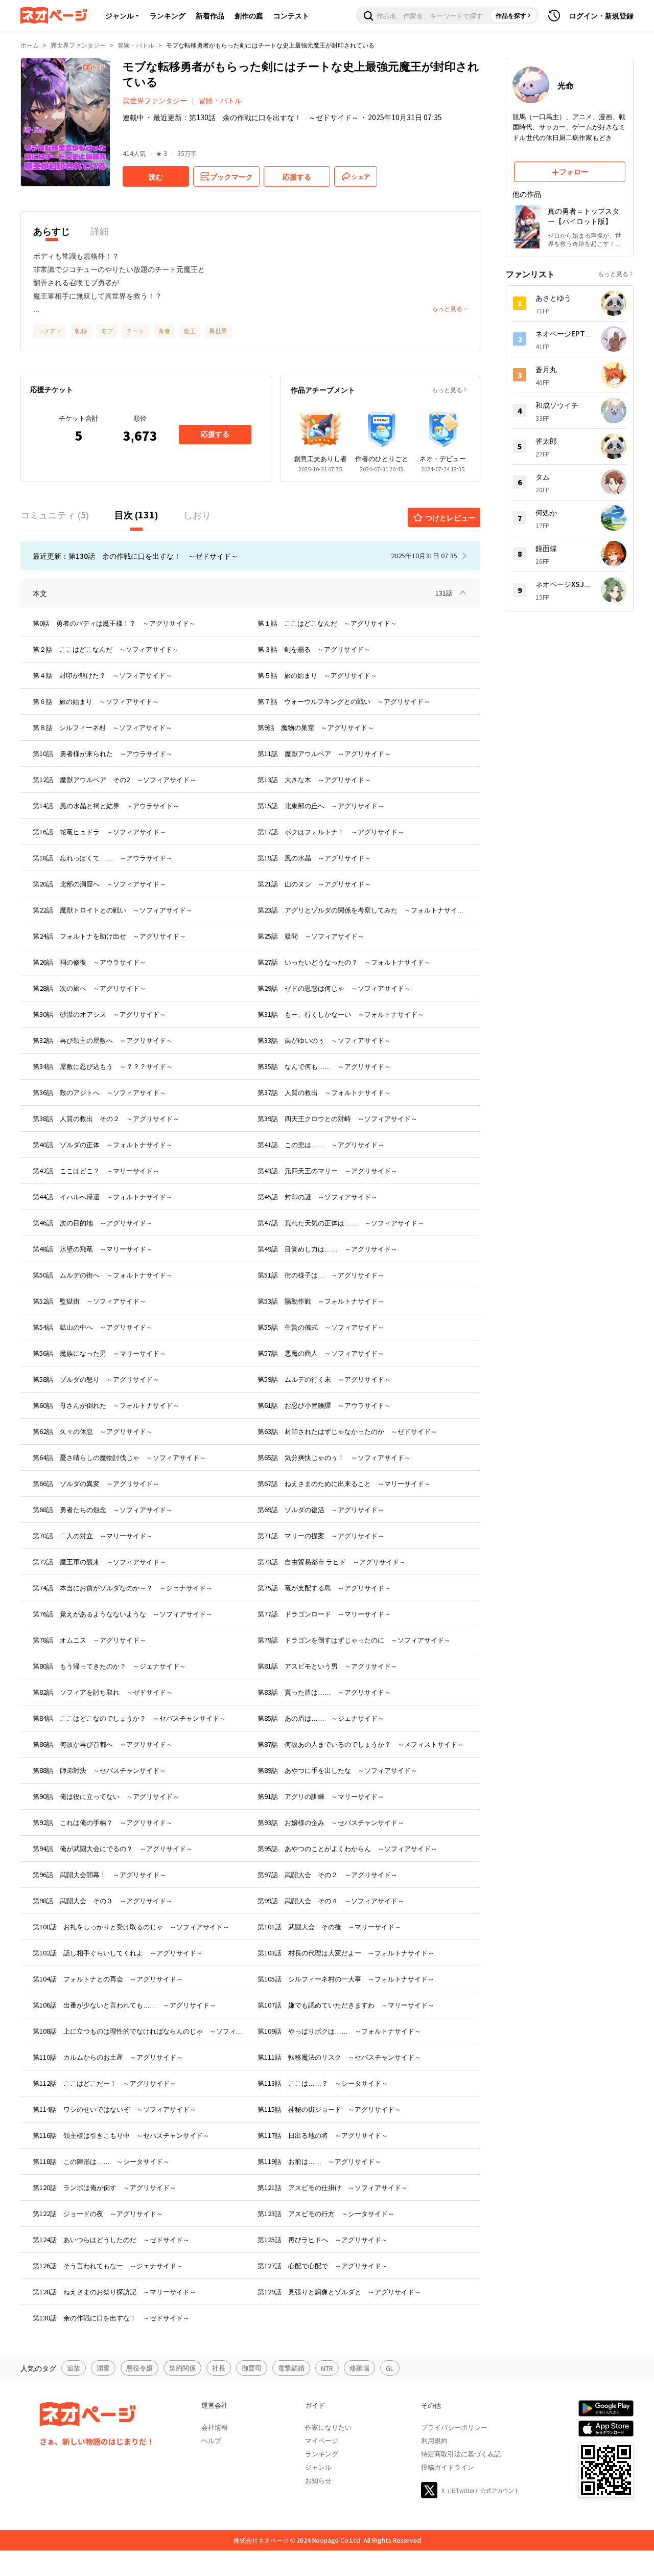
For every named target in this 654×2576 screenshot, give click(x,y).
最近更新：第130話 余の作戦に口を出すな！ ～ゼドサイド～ (256, 117)
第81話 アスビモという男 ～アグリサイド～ (328, 1666)
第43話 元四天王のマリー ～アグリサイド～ (328, 1170)
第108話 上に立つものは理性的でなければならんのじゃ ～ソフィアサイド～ (138, 2031)
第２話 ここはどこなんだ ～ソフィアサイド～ (106, 649)
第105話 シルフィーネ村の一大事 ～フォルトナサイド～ (346, 1979)
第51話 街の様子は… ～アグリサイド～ (321, 1275)
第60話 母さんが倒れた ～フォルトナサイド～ (106, 1405)
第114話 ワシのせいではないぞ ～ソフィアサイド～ (114, 2109)
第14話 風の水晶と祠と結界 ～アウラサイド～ (106, 805)
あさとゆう (553, 298)
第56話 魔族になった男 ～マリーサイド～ (99, 1353)
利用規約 (434, 2440)
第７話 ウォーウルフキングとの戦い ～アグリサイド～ (344, 701)
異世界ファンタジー (78, 45)
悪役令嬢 (139, 2368)
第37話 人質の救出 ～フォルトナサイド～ (324, 1092)
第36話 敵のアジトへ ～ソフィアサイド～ (99, 1092)
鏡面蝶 (546, 548)
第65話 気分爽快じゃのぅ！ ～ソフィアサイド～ (334, 1457)
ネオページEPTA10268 (564, 333)
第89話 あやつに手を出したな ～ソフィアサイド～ (337, 1770)
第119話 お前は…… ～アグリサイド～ (319, 2161)
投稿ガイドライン (448, 2467)
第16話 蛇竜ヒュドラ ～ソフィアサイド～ (99, 831)
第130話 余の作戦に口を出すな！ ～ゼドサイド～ (111, 2318)
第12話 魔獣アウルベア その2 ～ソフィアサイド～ (114, 779)
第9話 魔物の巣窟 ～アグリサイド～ (316, 727)
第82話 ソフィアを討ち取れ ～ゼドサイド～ (103, 1692)
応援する (215, 434)
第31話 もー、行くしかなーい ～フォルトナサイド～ (341, 1014)
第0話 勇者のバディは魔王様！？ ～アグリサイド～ (114, 623)
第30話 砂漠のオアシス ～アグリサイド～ (99, 1014)
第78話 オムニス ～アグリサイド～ (89, 1640)
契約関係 (182, 2368)
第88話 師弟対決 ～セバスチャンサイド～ (99, 1770)
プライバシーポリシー (454, 2427)
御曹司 (252, 2368)
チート (135, 330)
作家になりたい (328, 2427)
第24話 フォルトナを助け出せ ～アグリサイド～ (109, 936)
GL (390, 2368)
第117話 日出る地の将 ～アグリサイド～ (323, 2135)
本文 (40, 593)
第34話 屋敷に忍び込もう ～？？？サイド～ (103, 1066)
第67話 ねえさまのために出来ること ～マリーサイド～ (344, 1483)
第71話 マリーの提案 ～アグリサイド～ (321, 1535)
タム (543, 476)
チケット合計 (79, 418)
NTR (327, 2368)
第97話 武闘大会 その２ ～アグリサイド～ (328, 1874)
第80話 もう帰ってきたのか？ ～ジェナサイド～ (109, 1666)
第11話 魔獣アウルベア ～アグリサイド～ (324, 753)
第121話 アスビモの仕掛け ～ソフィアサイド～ (333, 2187)
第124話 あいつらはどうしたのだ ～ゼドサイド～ (111, 2239)
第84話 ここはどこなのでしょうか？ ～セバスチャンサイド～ (129, 1718)
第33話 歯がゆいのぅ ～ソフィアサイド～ (324, 1040)
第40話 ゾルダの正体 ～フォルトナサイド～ (103, 1144)
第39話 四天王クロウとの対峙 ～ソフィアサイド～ (337, 1118)
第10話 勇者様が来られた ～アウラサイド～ (103, 753)
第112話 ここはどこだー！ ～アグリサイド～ (104, 2083)
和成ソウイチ (557, 405)
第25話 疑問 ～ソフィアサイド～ (311, 936)
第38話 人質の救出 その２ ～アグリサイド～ (106, 1118)
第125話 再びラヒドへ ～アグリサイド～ (323, 2239)
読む (156, 176)
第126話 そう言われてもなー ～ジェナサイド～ (108, 2265)
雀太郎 (546, 441)
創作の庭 (249, 15)
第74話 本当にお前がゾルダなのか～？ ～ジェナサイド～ (123, 1588)
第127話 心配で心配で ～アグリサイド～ (323, 2265)
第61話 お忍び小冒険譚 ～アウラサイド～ (324, 1405)
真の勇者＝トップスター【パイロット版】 (583, 216)
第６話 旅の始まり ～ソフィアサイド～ (96, 701)
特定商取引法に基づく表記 (461, 2454)
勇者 (164, 330)
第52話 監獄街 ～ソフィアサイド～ (89, 1301)
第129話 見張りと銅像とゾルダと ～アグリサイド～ (339, 2292)
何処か (546, 512)
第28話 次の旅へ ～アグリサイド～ (89, 988)
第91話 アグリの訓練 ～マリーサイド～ (321, 1796)
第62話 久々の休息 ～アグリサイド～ (93, 1431)
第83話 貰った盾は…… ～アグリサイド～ (324, 1692)
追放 (74, 2368)
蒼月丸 (546, 369)
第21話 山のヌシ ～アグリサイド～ (314, 884)
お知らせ (318, 2480)
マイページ (322, 2440)
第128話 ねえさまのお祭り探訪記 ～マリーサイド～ (114, 2292)
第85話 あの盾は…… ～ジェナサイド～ (321, 1718)
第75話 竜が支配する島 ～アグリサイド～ (324, 1588)
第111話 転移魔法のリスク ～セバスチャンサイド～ (339, 2057)
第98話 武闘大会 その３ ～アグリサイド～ (103, 1900)
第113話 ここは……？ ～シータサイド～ (323, 2083)
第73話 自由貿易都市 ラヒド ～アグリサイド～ (332, 1561)
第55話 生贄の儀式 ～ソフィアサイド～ (321, 1327)
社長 (219, 2368)
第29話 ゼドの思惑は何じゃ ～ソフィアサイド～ (334, 988)
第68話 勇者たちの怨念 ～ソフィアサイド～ (103, 1509)
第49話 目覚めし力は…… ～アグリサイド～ (328, 1249)
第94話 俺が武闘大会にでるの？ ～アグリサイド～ (113, 1848)
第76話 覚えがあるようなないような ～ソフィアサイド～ (123, 1614)
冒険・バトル (136, 45)
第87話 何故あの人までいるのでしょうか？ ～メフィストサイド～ (361, 1744)
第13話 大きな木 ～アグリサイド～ (314, 779)
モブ (107, 330)
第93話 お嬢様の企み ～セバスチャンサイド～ (331, 1822)
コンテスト (291, 15)
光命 (566, 85)
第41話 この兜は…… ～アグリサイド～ (321, 1144)
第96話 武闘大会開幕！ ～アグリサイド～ (99, 1874)
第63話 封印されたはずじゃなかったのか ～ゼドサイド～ (347, 1431)
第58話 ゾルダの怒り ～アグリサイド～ (96, 1379)
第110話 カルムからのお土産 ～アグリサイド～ (108, 2057)
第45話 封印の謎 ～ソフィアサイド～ (318, 1196)
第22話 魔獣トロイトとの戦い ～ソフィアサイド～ (113, 910)
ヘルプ (211, 2440)
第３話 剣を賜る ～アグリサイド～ (314, 649)
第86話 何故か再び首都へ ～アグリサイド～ (103, 1744)
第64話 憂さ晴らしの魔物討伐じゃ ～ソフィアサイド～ (119, 1457)
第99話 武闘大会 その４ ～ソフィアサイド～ (331, 1900)
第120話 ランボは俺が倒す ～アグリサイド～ (104, 2187)
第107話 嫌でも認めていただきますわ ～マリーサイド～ (346, 2005)
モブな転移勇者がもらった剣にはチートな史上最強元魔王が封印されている (270, 45)
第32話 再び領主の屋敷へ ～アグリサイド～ (103, 1040)
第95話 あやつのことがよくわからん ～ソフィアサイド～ (347, 1848)
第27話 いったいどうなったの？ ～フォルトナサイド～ (344, 962)
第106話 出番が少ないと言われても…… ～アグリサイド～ (124, 2005)
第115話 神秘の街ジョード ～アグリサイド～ (329, 2109)
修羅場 (359, 2368)
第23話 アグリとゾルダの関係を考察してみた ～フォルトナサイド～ (363, 910)
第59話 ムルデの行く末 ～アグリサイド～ (324, 1379)
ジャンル (120, 15)
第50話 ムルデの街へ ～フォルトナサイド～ (103, 1275)
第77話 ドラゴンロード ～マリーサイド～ (324, 1614)
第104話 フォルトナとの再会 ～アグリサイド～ (108, 1979)
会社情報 (215, 2427)
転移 (81, 330)
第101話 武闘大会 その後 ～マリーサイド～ (329, 1927)
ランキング (168, 15)
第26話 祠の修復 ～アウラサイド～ (89, 962)
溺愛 (103, 2368)
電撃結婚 (291, 2368)
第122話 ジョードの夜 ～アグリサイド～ (98, 2213)
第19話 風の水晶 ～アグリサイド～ (314, 858)
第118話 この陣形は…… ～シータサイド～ (101, 2161)
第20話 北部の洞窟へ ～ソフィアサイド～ (99, 884)
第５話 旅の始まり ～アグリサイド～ (317, 675)
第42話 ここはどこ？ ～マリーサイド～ (96, 1170)
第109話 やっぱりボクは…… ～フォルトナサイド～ (339, 2031)
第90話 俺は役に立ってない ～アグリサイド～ (106, 1796)
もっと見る (447, 389)
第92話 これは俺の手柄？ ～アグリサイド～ (103, 1822)
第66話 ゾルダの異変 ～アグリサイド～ (96, 1483)
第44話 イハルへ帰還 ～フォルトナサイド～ (103, 1196)
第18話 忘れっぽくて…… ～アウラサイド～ (103, 858)
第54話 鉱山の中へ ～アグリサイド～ (93, 1327)
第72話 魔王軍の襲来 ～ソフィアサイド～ (99, 1561)
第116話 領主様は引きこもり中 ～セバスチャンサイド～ (121, 2135)
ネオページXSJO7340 (564, 584)
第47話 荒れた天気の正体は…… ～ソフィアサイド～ (341, 1223)
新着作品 (210, 15)
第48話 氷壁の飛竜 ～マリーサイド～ (93, 1249)
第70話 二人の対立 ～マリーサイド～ (93, 1535)
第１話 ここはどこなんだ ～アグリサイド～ (327, 623)
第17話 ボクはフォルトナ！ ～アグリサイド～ (331, 831)
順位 (140, 418)
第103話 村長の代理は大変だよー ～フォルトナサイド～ (346, 1953)
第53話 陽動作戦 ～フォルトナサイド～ (321, 1301)
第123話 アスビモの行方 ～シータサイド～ (326, 2213)
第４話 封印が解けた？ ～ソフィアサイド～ (102, 675)
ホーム (30, 45)
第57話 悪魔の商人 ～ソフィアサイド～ (321, 1353)
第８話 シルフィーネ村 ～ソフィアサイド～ (102, 727)
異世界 (218, 330)
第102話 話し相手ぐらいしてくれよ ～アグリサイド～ (118, 1953)
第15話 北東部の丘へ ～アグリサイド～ (321, 805)
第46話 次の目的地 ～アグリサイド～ (93, 1223)
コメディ (50, 330)
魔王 (190, 330)
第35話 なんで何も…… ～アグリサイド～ (324, 1066)
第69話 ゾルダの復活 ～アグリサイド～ (321, 1509)
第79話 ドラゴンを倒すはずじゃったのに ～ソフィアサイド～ (354, 1640)
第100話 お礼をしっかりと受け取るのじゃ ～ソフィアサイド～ (131, 1927)
